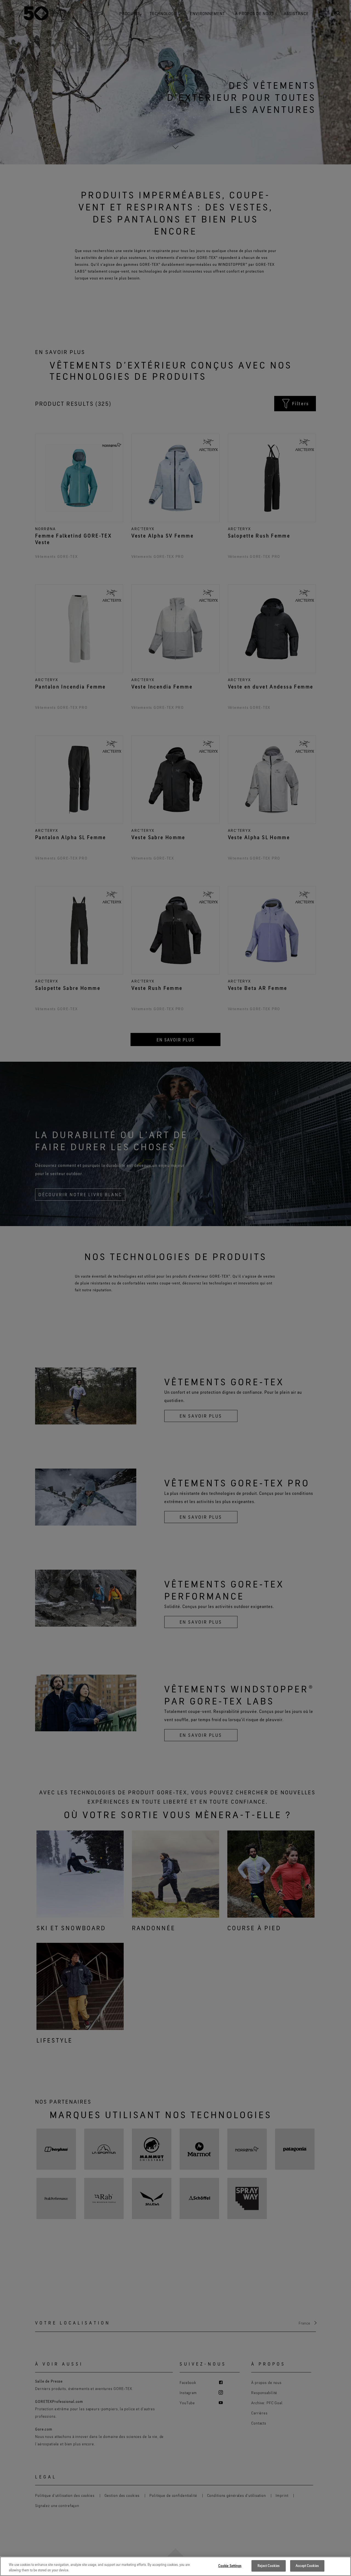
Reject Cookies (268, 2566)
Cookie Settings (230, 2566)
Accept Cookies (307, 2566)
